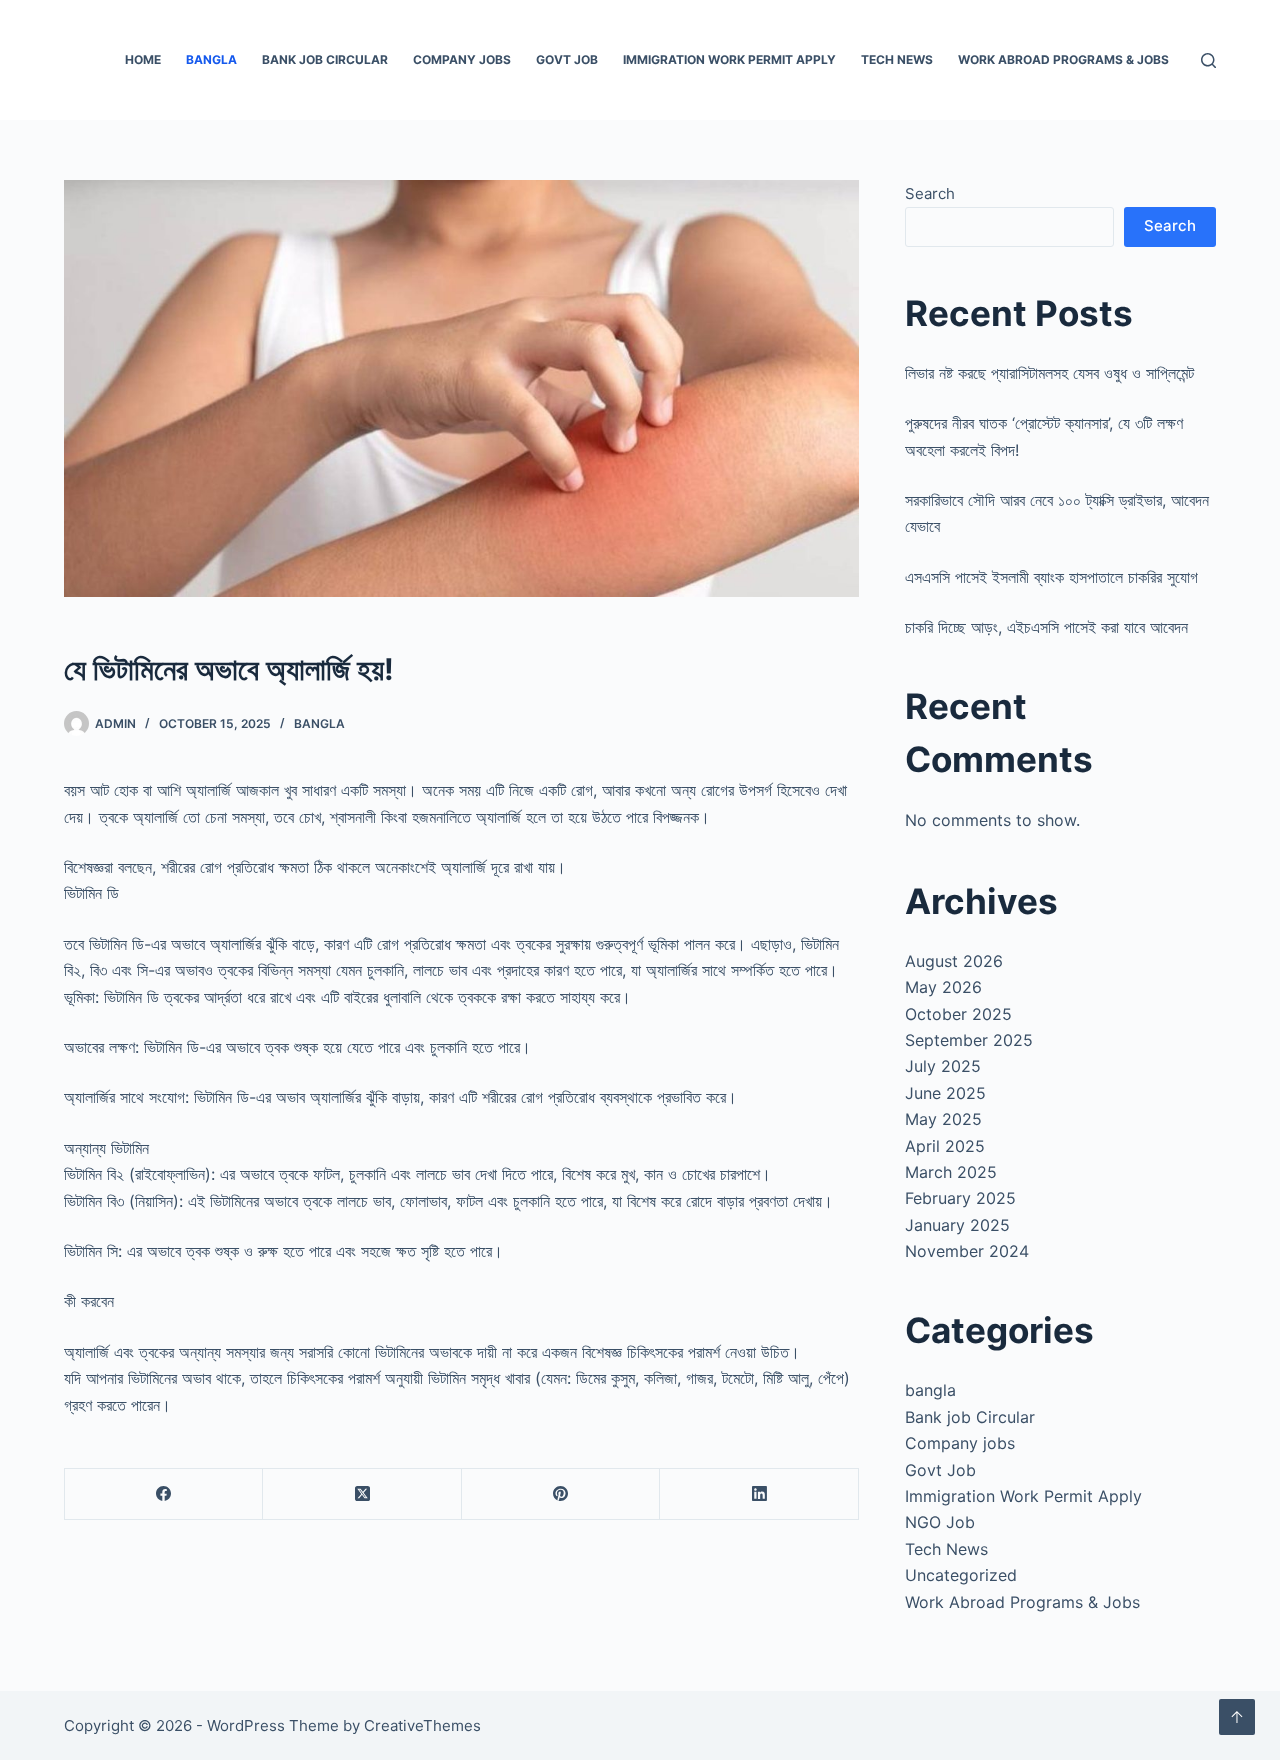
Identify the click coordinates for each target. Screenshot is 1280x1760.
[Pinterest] (561, 1494)
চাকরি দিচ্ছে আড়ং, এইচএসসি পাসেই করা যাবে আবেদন (1046, 627)
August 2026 (954, 961)
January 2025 (957, 1225)
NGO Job (940, 1522)
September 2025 (969, 1040)
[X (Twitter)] (362, 1494)
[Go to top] (1237, 1717)
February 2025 (960, 1198)
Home (143, 59)
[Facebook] (164, 1494)
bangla (211, 59)
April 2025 (945, 1146)
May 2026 (943, 987)
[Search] (1208, 60)
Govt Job (567, 59)
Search (930, 193)
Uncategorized (961, 1575)
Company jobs (462, 59)
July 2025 (943, 1066)
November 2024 (967, 1251)
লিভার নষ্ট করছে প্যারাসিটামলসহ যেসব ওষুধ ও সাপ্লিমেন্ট (1049, 373)
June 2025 (945, 1093)
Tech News (897, 59)
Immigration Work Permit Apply (729, 59)
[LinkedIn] (759, 1494)
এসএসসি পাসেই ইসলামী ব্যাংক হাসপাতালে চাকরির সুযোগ (1051, 577)
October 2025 (958, 1014)
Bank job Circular (325, 59)
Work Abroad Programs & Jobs (1063, 59)
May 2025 (943, 1119)
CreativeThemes (422, 1725)
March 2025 (951, 1172)
